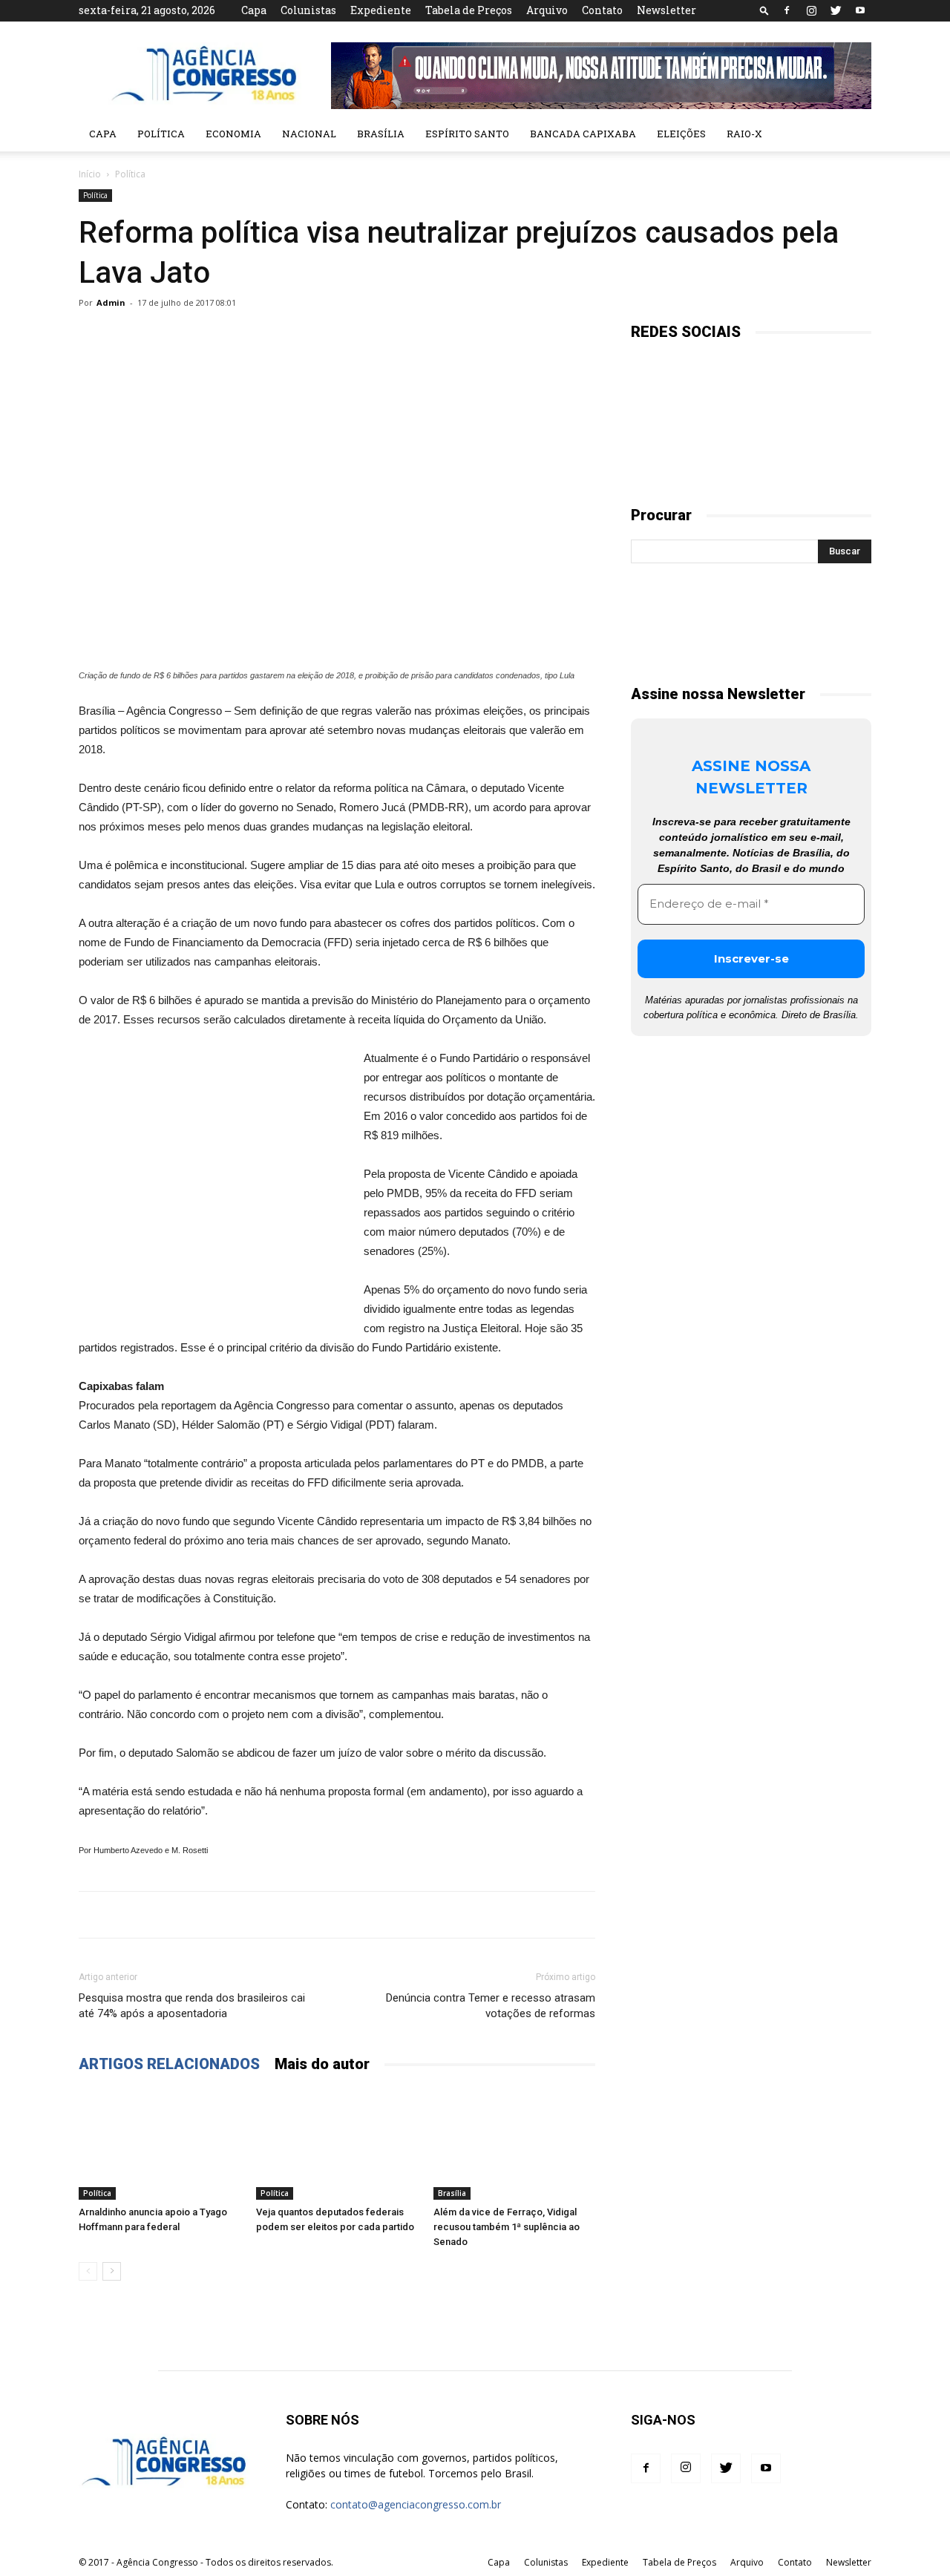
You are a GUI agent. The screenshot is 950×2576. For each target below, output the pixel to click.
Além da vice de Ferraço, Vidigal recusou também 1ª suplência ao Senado (507, 2227)
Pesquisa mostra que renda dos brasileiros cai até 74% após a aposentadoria (192, 2006)
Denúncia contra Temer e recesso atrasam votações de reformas (491, 2006)
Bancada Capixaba (583, 134)
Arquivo (547, 10)
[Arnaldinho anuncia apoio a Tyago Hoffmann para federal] (160, 2144)
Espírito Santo (467, 134)
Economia (233, 134)
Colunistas (308, 10)
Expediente (381, 10)
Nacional (309, 134)
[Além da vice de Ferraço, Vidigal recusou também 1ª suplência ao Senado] (514, 2144)
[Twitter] (836, 10)
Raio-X (744, 134)
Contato (602, 10)
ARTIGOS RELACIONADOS (169, 2064)
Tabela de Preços (469, 10)
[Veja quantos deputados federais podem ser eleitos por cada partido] (337, 2144)
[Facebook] (787, 10)
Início (90, 174)
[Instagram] (811, 10)
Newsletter (666, 10)
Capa (254, 10)
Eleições (681, 134)
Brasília (381, 134)
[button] (764, 10)
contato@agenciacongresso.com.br (416, 2504)
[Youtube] (860, 10)
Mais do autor (322, 2064)
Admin (111, 302)
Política (161, 134)
